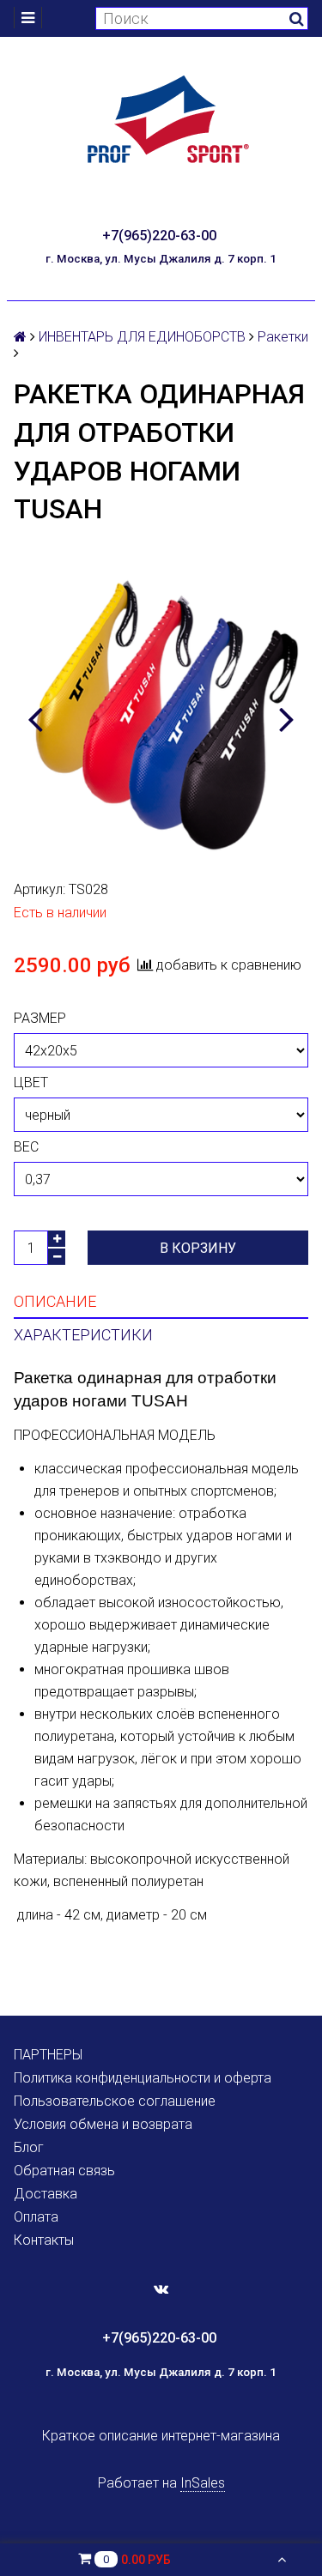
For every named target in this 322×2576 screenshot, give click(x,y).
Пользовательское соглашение (115, 2101)
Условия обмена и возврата (103, 2124)
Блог (29, 2147)
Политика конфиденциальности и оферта (143, 2078)
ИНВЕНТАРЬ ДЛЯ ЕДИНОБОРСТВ (142, 337)
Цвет (31, 1082)
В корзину (198, 1248)
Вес (26, 1147)
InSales (203, 2483)
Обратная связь (64, 2171)
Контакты (44, 2240)
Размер (40, 1018)
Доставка (46, 2194)
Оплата (36, 2217)
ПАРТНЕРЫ (48, 2055)
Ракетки (283, 337)
